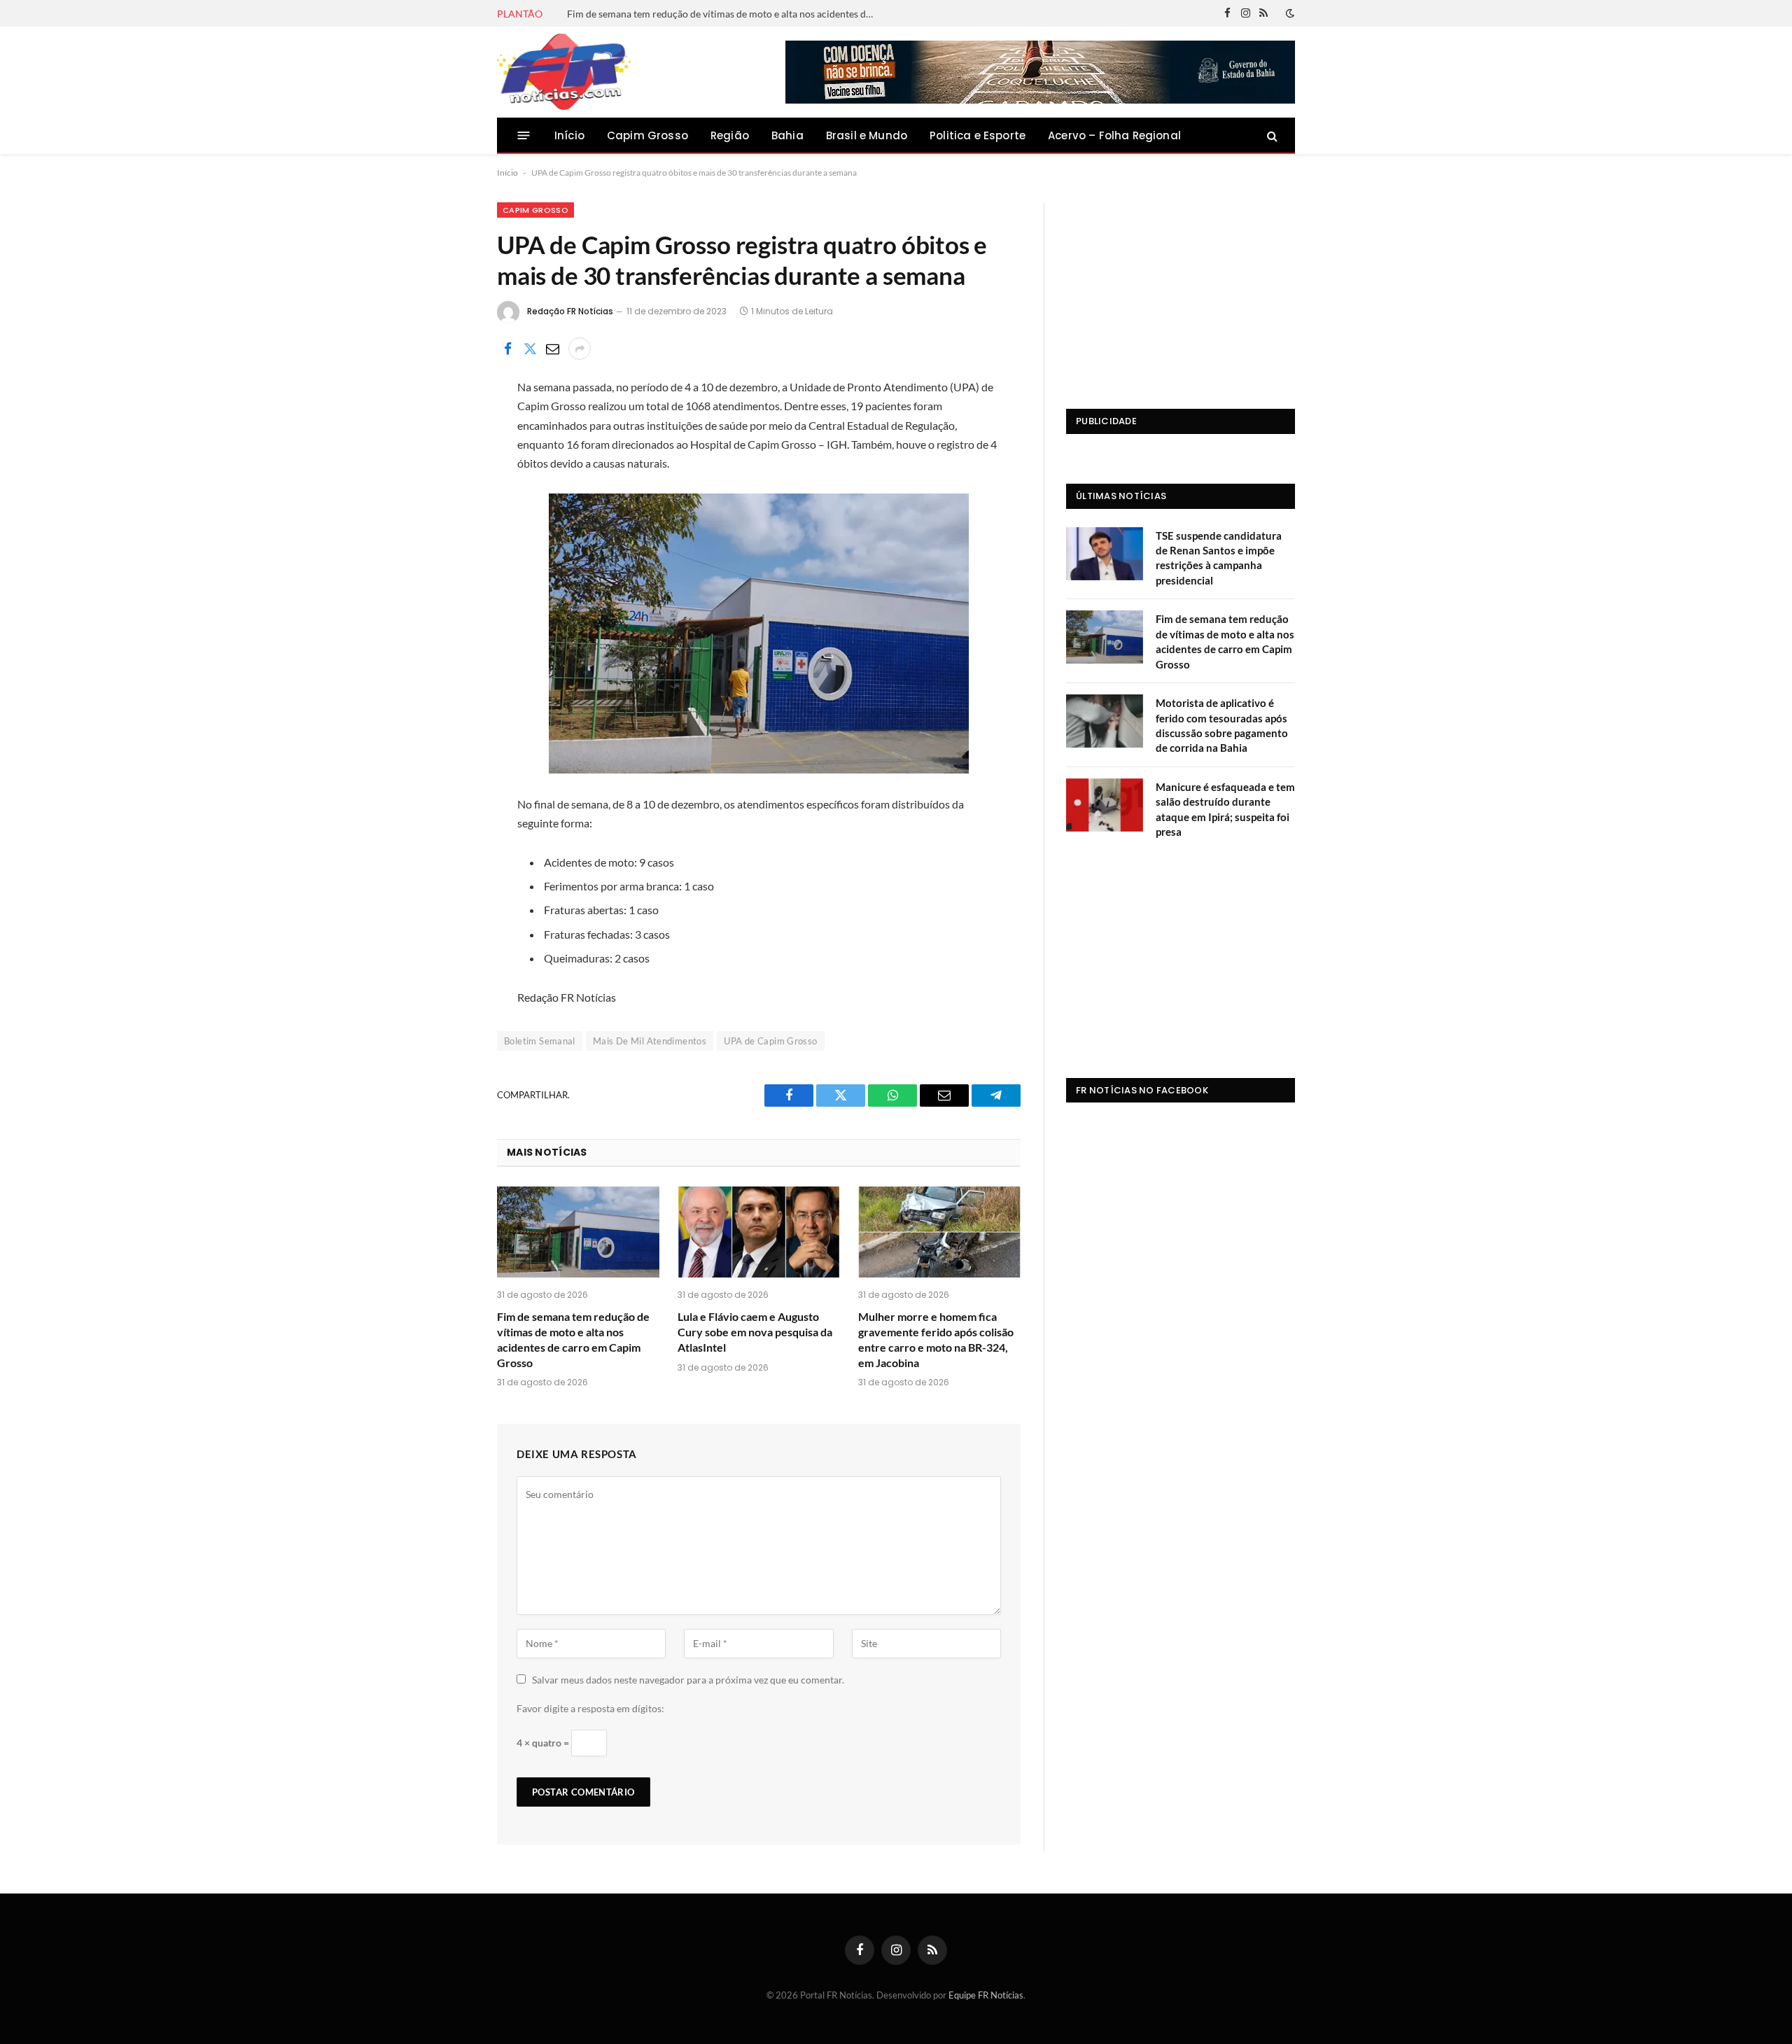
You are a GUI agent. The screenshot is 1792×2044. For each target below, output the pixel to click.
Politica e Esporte (978, 135)
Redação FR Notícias (570, 311)
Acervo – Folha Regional (1114, 135)
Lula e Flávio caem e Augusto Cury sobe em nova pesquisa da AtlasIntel (755, 1332)
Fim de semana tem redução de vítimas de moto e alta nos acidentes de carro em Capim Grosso (724, 14)
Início (569, 135)
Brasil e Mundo (867, 135)
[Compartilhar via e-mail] (552, 349)
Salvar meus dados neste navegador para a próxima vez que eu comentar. (688, 1680)
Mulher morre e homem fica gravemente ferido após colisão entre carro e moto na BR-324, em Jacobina (936, 1339)
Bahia (787, 135)
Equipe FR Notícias (986, 1995)
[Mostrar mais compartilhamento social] (580, 349)
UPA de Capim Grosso (770, 1041)
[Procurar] (1271, 135)
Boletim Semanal (540, 1041)
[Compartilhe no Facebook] (507, 349)
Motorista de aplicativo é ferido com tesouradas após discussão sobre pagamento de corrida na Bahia (1222, 725)
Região (730, 135)
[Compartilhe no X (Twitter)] (530, 349)
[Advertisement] (1181, 290)
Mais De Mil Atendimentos (650, 1041)
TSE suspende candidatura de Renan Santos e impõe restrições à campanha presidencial (1219, 558)
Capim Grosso (647, 135)
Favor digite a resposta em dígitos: (590, 1708)
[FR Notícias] (564, 72)
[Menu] (524, 135)
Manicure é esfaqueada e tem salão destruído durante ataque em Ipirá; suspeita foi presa (1225, 809)
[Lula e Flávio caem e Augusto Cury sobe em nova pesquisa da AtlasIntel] (759, 1232)
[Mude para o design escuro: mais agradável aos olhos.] (1289, 13)
